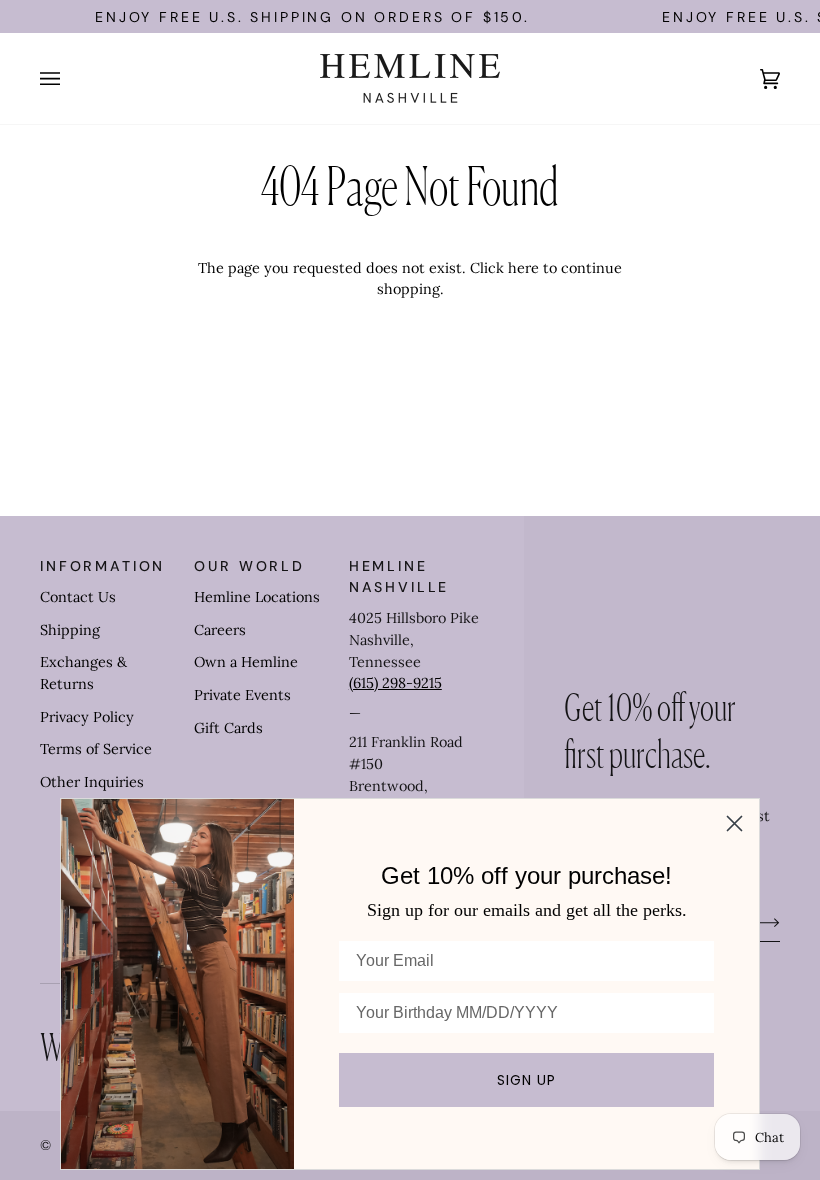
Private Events (242, 695)
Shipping (70, 630)
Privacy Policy (87, 717)
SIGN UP (526, 1080)
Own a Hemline (246, 662)
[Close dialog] (734, 823)
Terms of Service (96, 749)
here (523, 268)
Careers (220, 630)
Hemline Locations (257, 597)
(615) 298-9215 (395, 683)
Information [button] (102, 566)
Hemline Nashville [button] (399, 576)
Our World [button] (249, 566)
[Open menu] (70, 78)
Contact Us (78, 597)
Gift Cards (228, 728)
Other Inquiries (92, 782)
